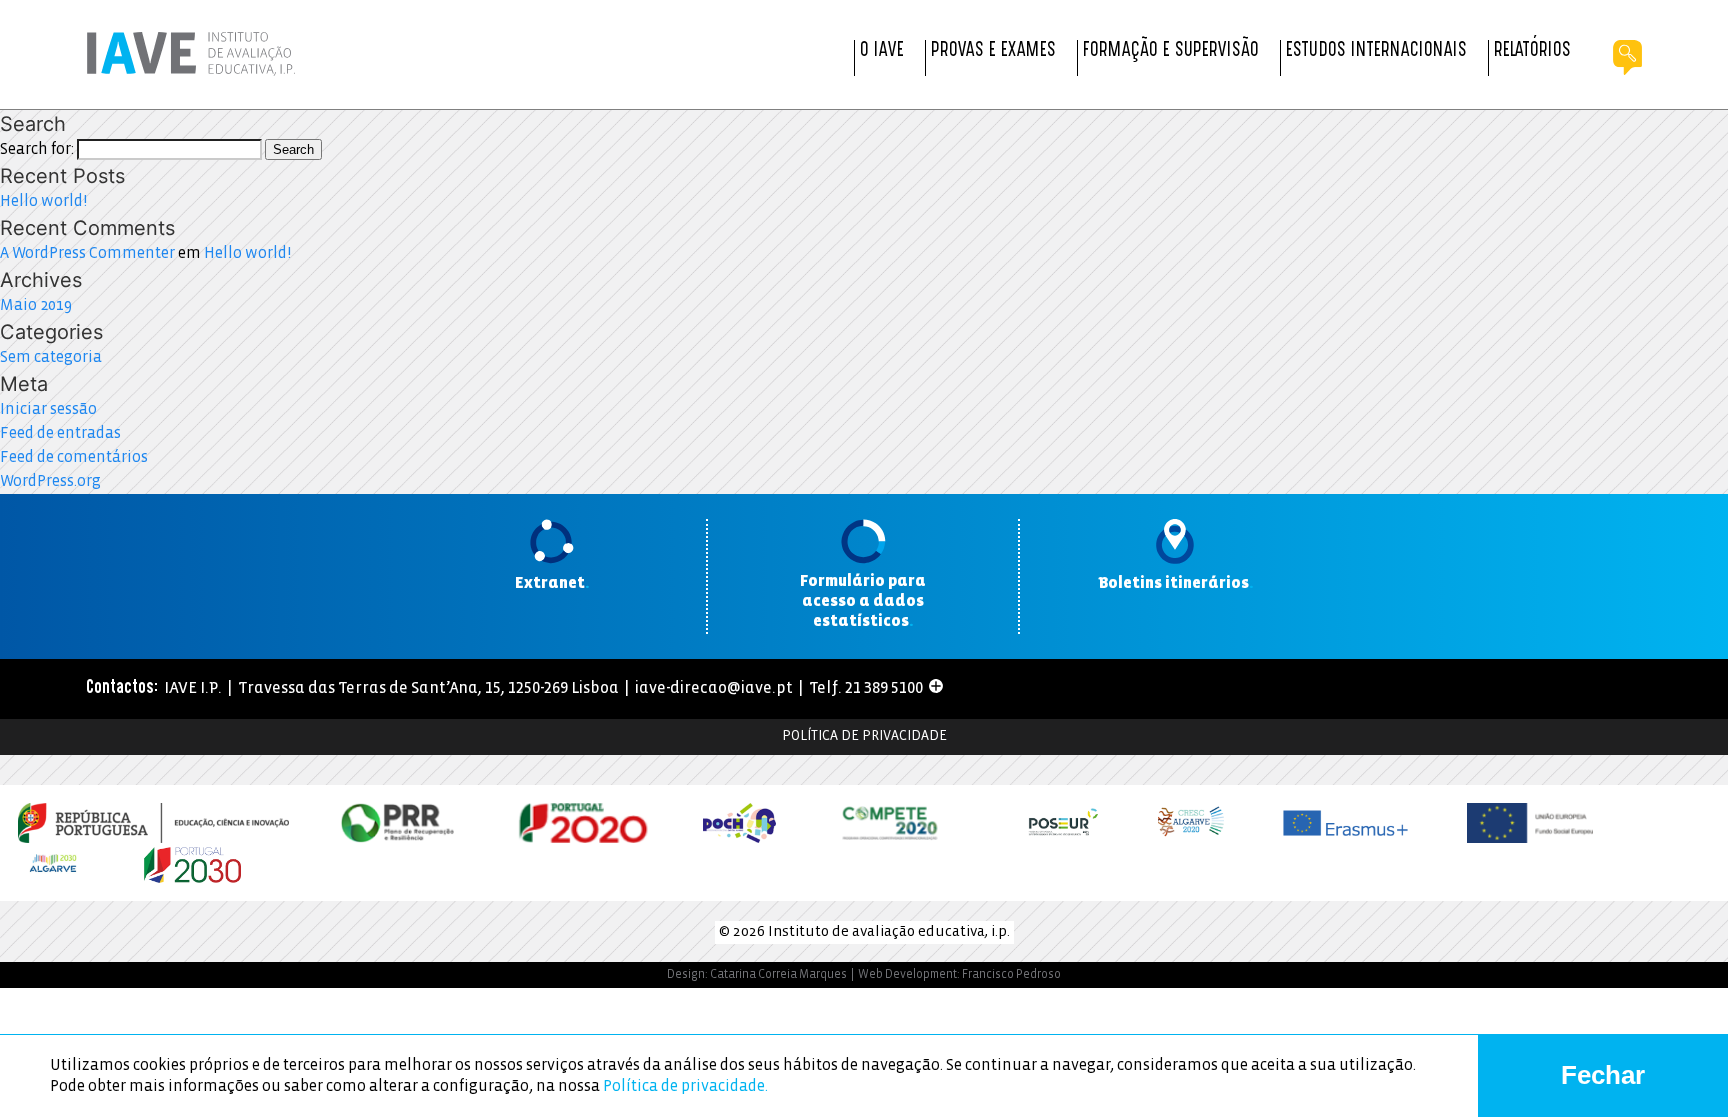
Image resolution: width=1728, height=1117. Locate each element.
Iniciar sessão (48, 409)
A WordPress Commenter (87, 253)
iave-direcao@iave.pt (714, 688)
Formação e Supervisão (1171, 51)
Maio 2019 (36, 305)
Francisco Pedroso (1011, 974)
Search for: (37, 149)
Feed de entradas (60, 433)
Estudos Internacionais (1376, 51)
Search (293, 149)
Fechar (1603, 1075)
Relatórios (1532, 51)
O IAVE (882, 51)
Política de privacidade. (685, 1086)
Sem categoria (51, 357)
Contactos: (122, 689)
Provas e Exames (993, 51)
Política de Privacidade (864, 736)
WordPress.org (50, 481)
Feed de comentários (74, 457)
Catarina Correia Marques (778, 974)
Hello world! (43, 201)
